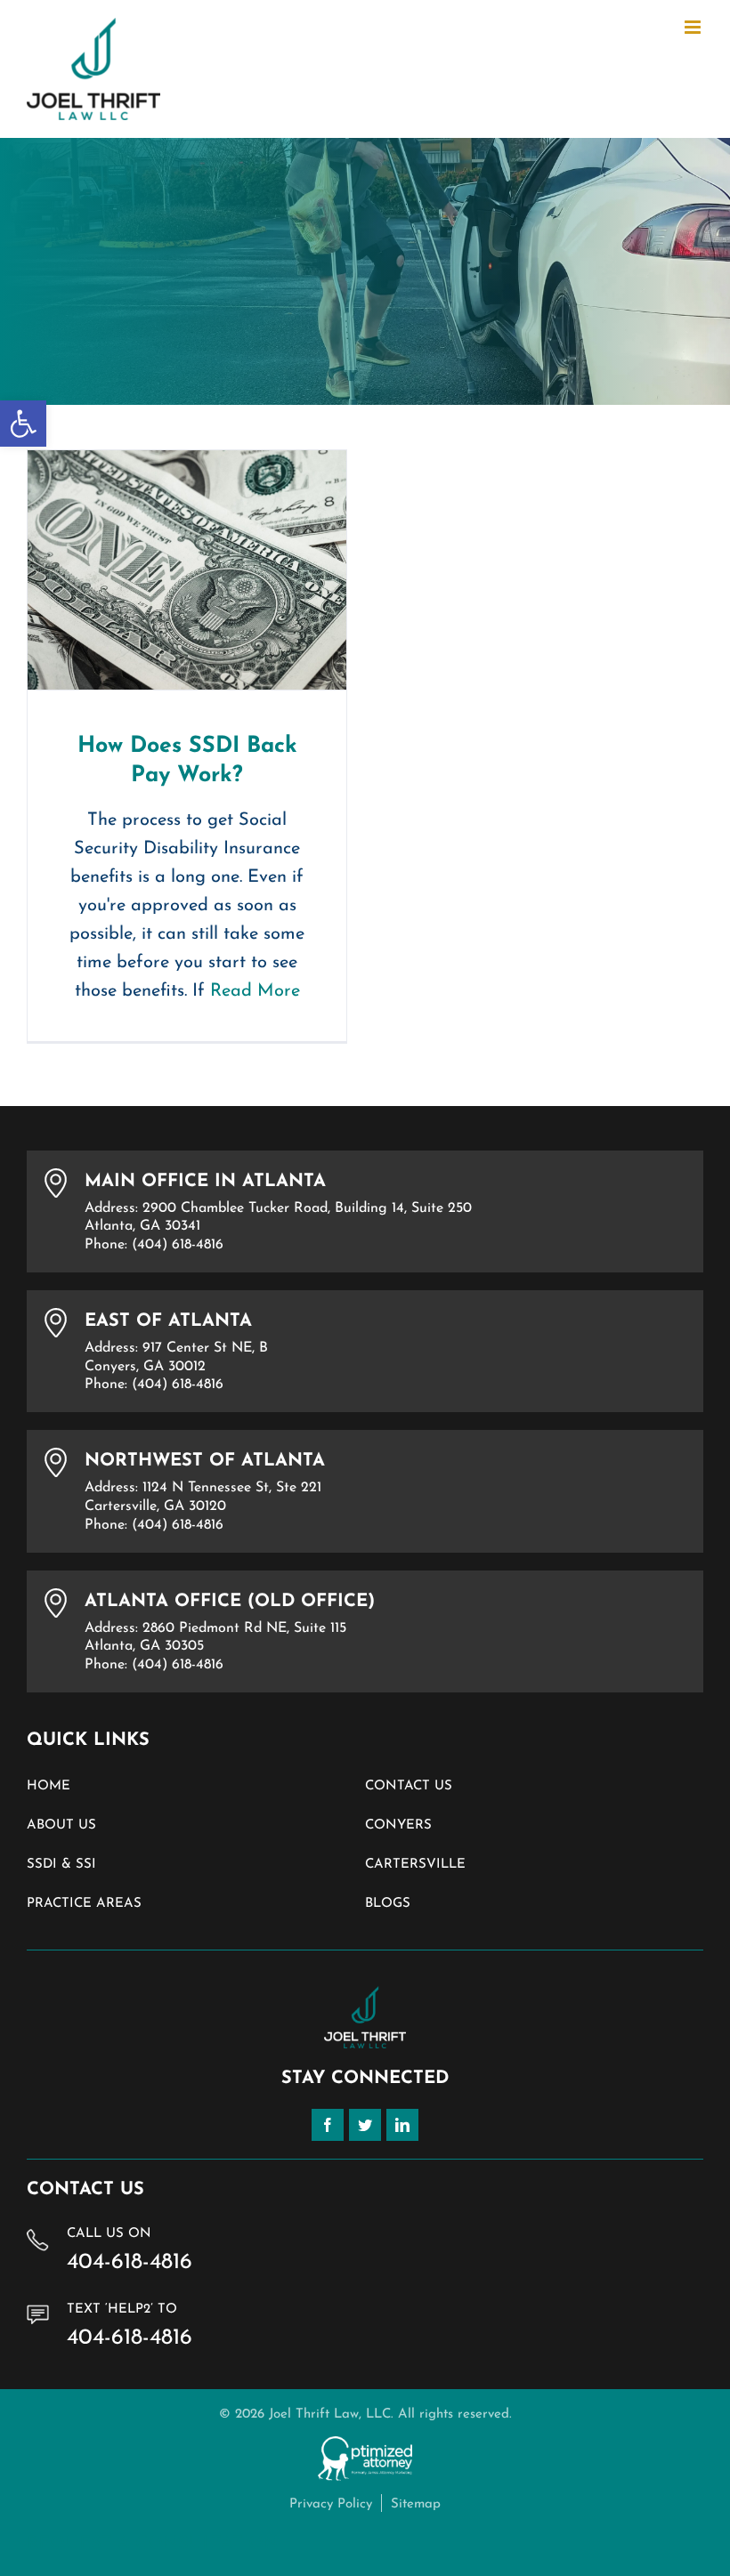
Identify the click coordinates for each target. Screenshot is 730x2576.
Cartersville (415, 1865)
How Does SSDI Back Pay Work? (187, 570)
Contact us (409, 1786)
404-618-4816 (130, 2262)
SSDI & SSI (61, 1865)
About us (61, 1825)
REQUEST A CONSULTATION (153, 2544)
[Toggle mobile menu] (694, 27)
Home (49, 1786)
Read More (255, 991)
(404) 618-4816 (178, 1245)
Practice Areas (84, 1904)
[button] (23, 424)
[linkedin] (402, 2125)
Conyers (398, 1825)
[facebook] (328, 2125)
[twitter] (365, 2125)
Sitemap (416, 2504)
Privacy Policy (331, 2504)
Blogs (388, 1904)
